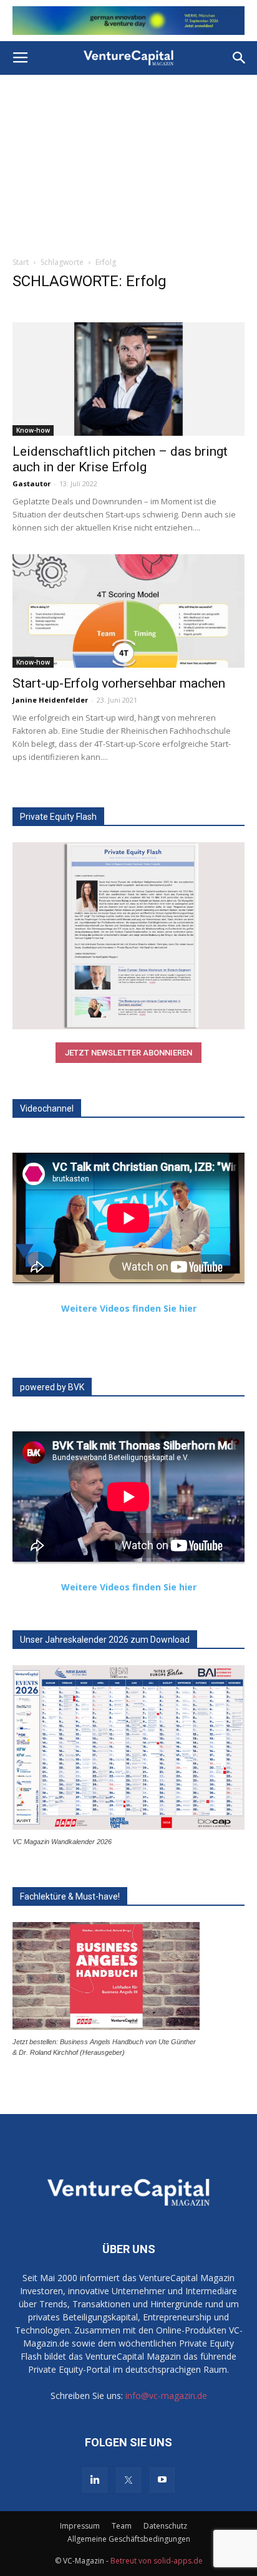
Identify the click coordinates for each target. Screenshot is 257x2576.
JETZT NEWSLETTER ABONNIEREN (128, 1053)
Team (122, 2526)
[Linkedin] (95, 2480)
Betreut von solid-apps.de (157, 2561)
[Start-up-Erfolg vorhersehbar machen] (128, 611)
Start (21, 262)
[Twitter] (128, 2480)
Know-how (33, 430)
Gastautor (32, 483)
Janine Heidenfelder (50, 700)
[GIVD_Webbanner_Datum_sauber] (128, 21)
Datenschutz (165, 2526)
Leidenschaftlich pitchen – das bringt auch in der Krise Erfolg (120, 459)
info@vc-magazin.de (166, 2396)
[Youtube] (162, 2480)
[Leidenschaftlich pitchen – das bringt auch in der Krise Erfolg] (128, 379)
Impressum (80, 2526)
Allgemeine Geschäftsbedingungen (129, 2539)
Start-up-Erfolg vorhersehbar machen (119, 683)
